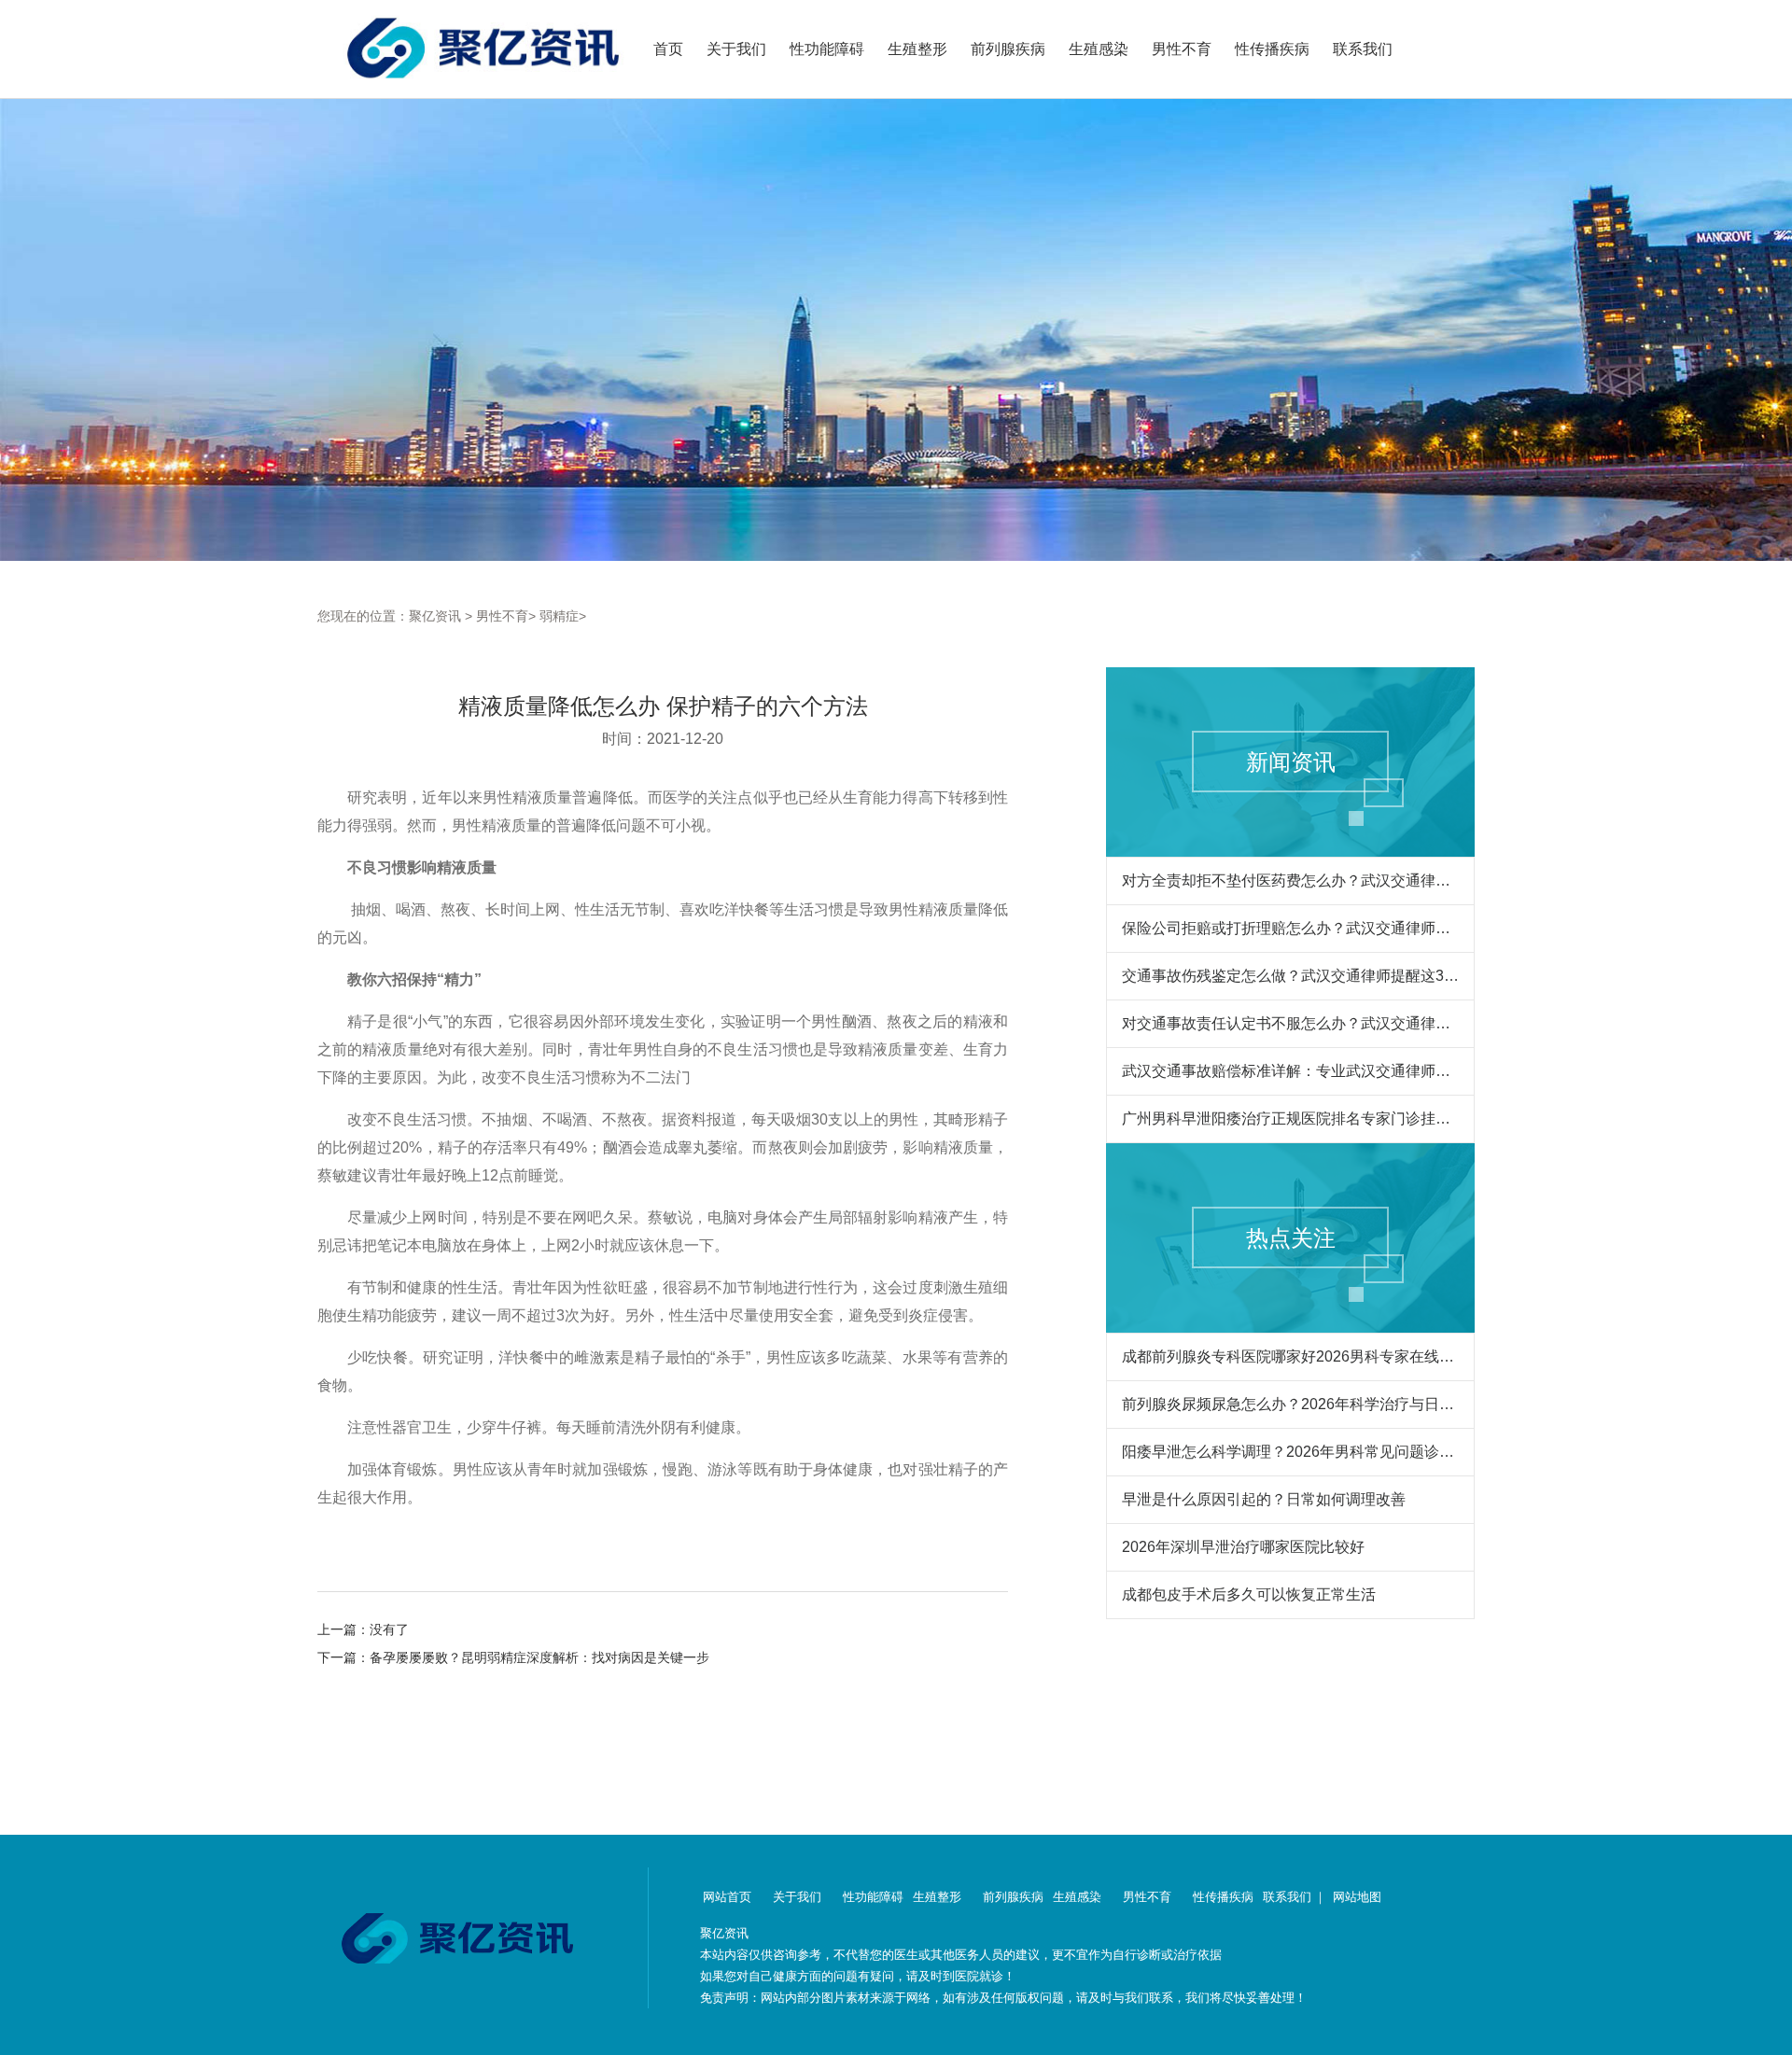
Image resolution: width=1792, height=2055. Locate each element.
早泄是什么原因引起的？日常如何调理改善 (1264, 1499)
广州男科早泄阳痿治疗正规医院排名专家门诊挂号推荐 (1290, 1118)
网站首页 (727, 1897)
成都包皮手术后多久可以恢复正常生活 (1249, 1594)
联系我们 (1363, 49)
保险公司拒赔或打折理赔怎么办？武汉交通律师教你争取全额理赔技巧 (1290, 928)
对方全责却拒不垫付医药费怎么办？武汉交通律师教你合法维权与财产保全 (1290, 881)
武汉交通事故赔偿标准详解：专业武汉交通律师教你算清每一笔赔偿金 (1290, 1071)
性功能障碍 (827, 49)
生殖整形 (917, 49)
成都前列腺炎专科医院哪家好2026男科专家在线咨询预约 (1290, 1356)
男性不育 (1182, 49)
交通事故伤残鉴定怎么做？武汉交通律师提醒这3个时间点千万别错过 (1290, 976)
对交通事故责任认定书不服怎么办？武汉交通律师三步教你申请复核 (1290, 1023)
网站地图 (1357, 1897)
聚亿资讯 (435, 616)
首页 (668, 49)
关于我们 (736, 49)
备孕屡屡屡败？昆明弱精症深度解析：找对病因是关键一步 (539, 1657)
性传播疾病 (1272, 49)
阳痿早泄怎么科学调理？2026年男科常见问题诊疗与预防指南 (1290, 1452)
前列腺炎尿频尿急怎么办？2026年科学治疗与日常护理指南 (1290, 1404)
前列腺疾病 (1008, 49)
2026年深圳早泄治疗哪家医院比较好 (1243, 1547)
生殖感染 (1099, 49)
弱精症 (559, 616)
